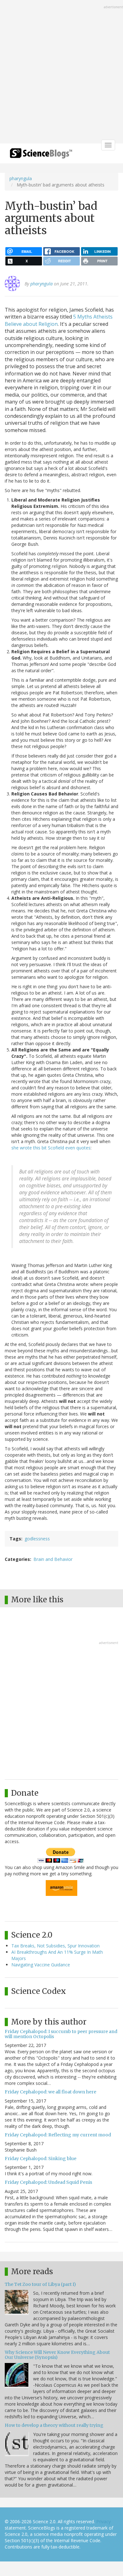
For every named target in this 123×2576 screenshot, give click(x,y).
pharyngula (21, 178)
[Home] (41, 155)
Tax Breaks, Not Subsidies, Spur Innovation (56, 1946)
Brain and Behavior (53, 1559)
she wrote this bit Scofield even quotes (51, 1148)
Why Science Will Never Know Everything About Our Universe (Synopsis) (57, 2355)
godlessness (37, 1539)
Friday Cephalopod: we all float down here (50, 2092)
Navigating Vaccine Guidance (41, 1965)
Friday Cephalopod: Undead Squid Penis (48, 2182)
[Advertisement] (61, 72)
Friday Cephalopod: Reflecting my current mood (58, 2135)
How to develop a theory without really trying (54, 2425)
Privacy (103, 2521)
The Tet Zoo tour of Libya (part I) (40, 2284)
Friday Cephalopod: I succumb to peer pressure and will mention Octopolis (61, 2034)
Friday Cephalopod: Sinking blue (41, 2159)
